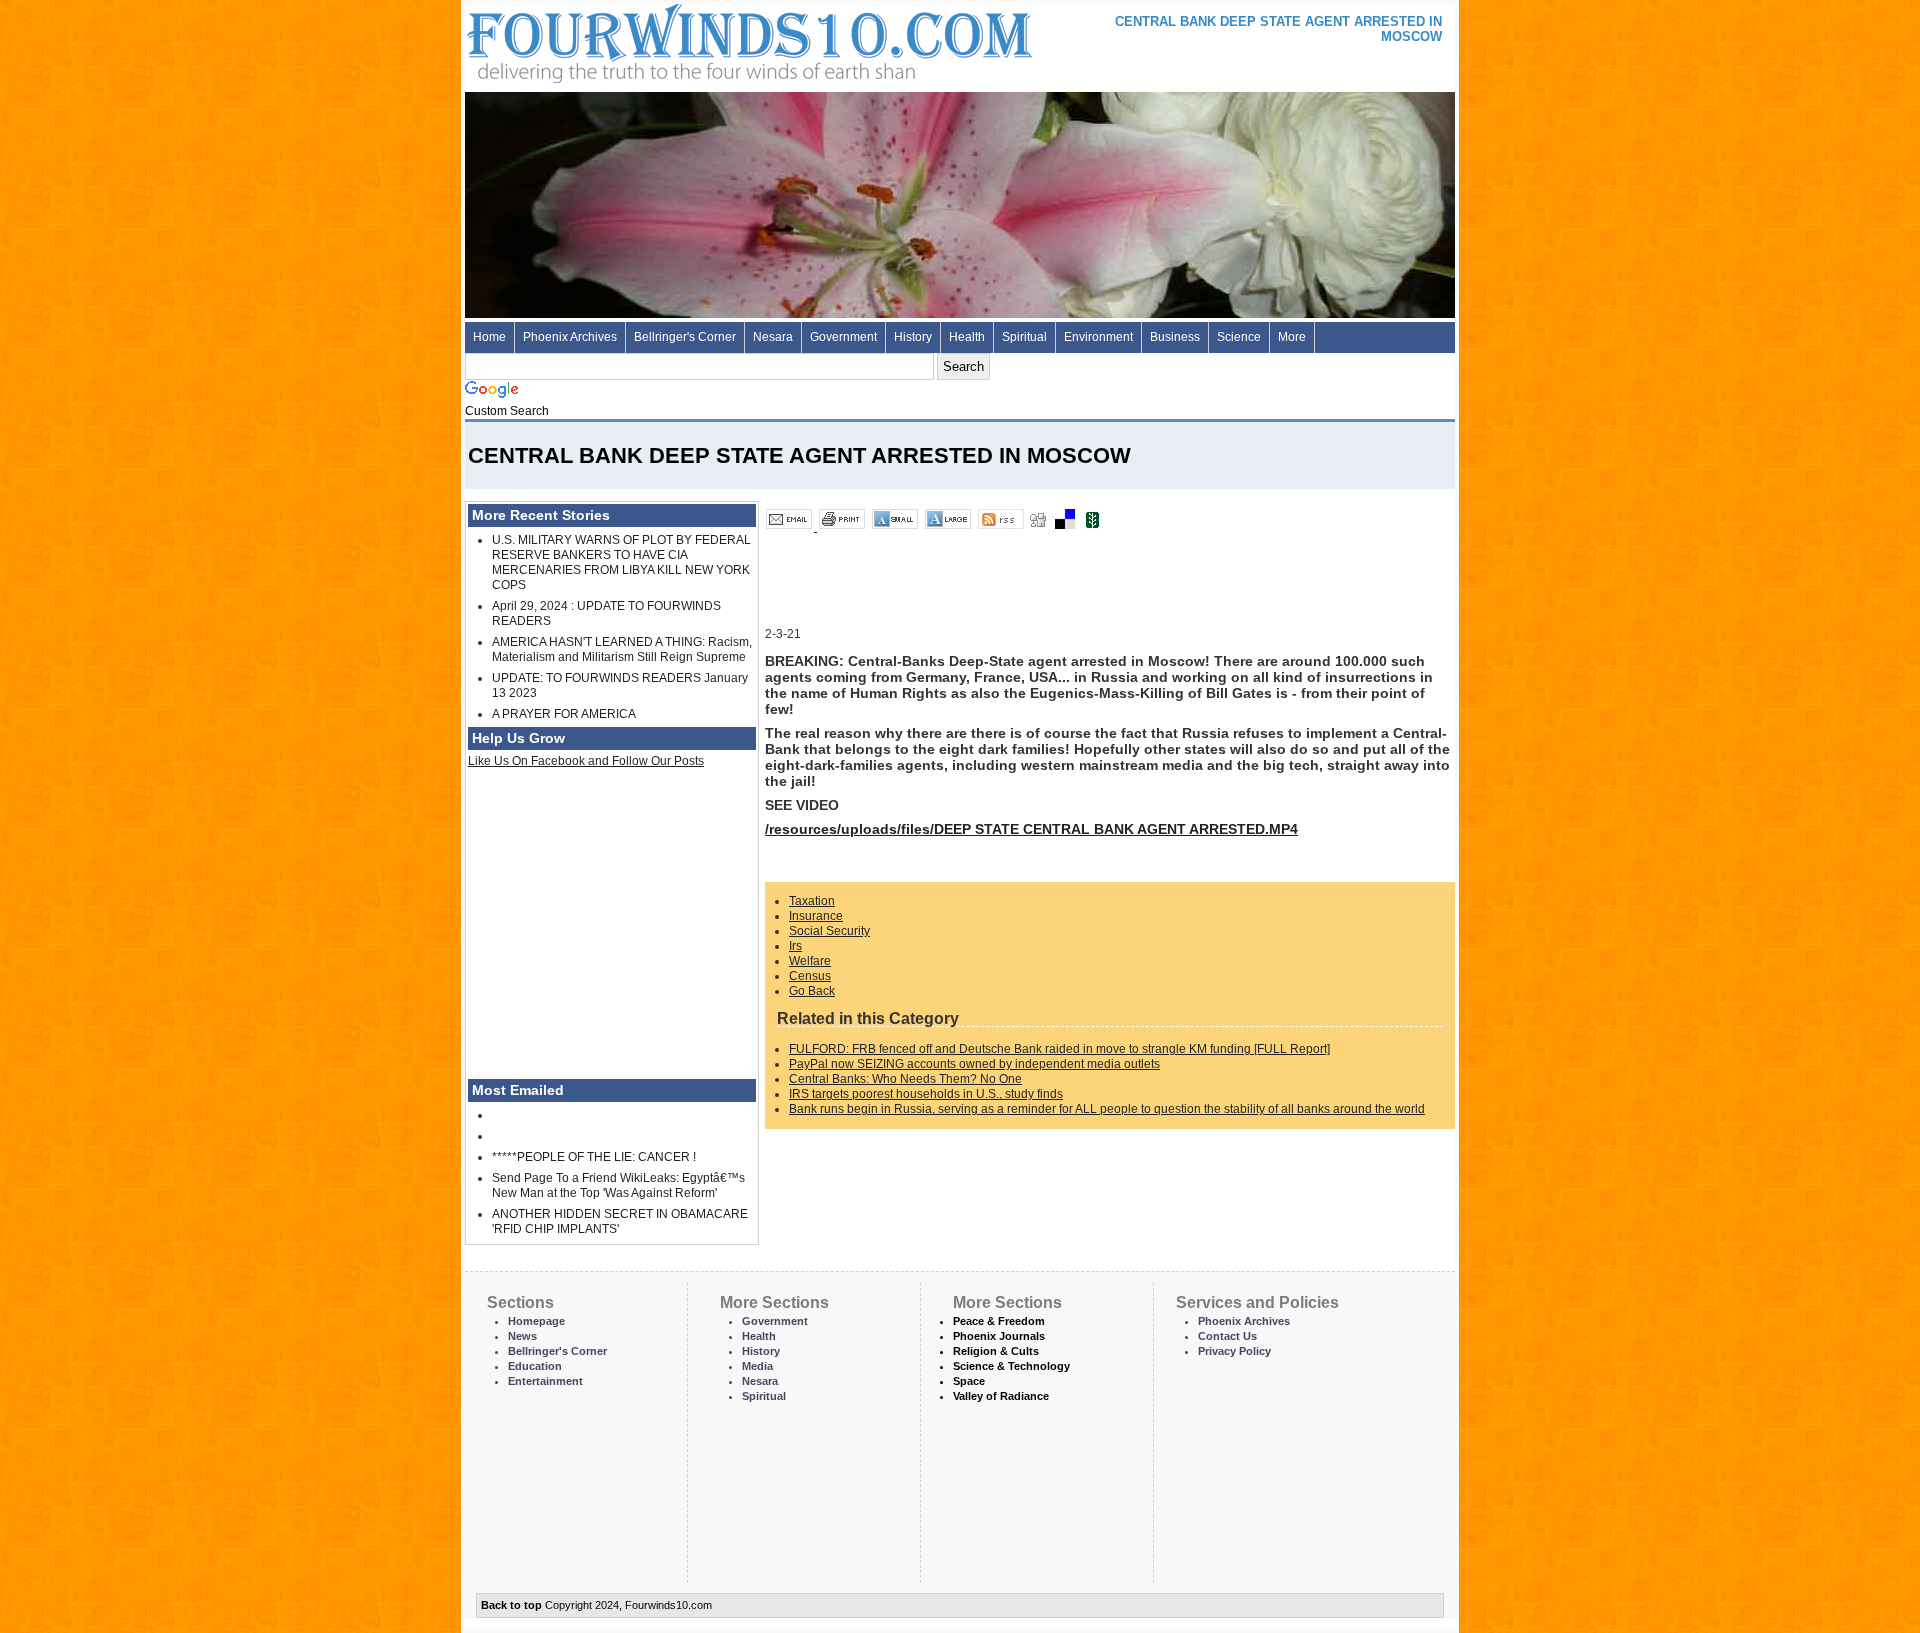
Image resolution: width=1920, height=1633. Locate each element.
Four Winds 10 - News (665, 39)
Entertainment (545, 1381)
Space (969, 1381)
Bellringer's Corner (685, 337)
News (522, 1336)
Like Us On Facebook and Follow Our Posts (586, 761)
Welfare (810, 961)
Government (843, 337)
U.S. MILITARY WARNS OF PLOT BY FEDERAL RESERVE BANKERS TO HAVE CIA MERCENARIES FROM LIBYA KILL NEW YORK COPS (621, 562)
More (1292, 337)
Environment (1098, 337)
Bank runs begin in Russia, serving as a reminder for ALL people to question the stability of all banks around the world (1107, 1109)
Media (757, 1366)
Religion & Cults (996, 1351)
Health (967, 337)
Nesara (773, 337)
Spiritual (1024, 337)
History (913, 337)
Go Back (812, 991)
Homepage (536, 1321)
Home (489, 337)
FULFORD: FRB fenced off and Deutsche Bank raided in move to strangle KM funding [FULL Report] (1059, 1049)
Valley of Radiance (1001, 1396)
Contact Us (1227, 1336)
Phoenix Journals (999, 1336)
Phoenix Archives (570, 337)
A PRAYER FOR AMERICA (564, 714)
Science (1239, 337)
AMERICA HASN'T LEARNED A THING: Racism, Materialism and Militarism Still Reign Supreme (622, 649)
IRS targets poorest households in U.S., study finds (926, 1094)
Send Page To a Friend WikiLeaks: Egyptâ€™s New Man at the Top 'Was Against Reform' (618, 1185)
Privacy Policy (1234, 1351)
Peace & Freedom (999, 1321)
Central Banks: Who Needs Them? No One (905, 1079)
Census (810, 976)
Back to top (511, 1605)
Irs (795, 946)
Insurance (816, 916)
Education (535, 1366)
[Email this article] (790, 527)
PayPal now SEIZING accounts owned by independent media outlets (974, 1064)
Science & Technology (1011, 1366)
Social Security (829, 931)
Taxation (812, 901)
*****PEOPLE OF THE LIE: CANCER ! (594, 1157)
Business (1175, 337)
